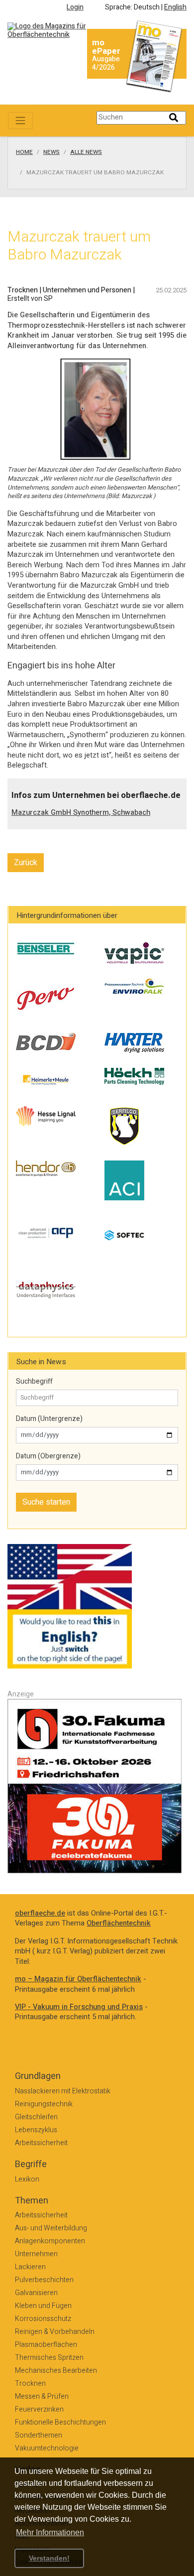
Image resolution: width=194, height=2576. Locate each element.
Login (75, 7)
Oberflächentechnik (119, 1923)
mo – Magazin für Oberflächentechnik (78, 1979)
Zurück (26, 863)
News (51, 152)
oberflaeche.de (40, 1913)
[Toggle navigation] (20, 121)
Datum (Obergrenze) (48, 1456)
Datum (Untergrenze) (49, 1419)
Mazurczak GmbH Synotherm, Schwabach (81, 813)
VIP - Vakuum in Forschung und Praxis (79, 2007)
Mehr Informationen (50, 2532)
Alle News (86, 152)
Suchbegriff (34, 1382)
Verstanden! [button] (49, 2558)
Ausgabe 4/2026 (106, 63)
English (175, 7)
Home (24, 152)
